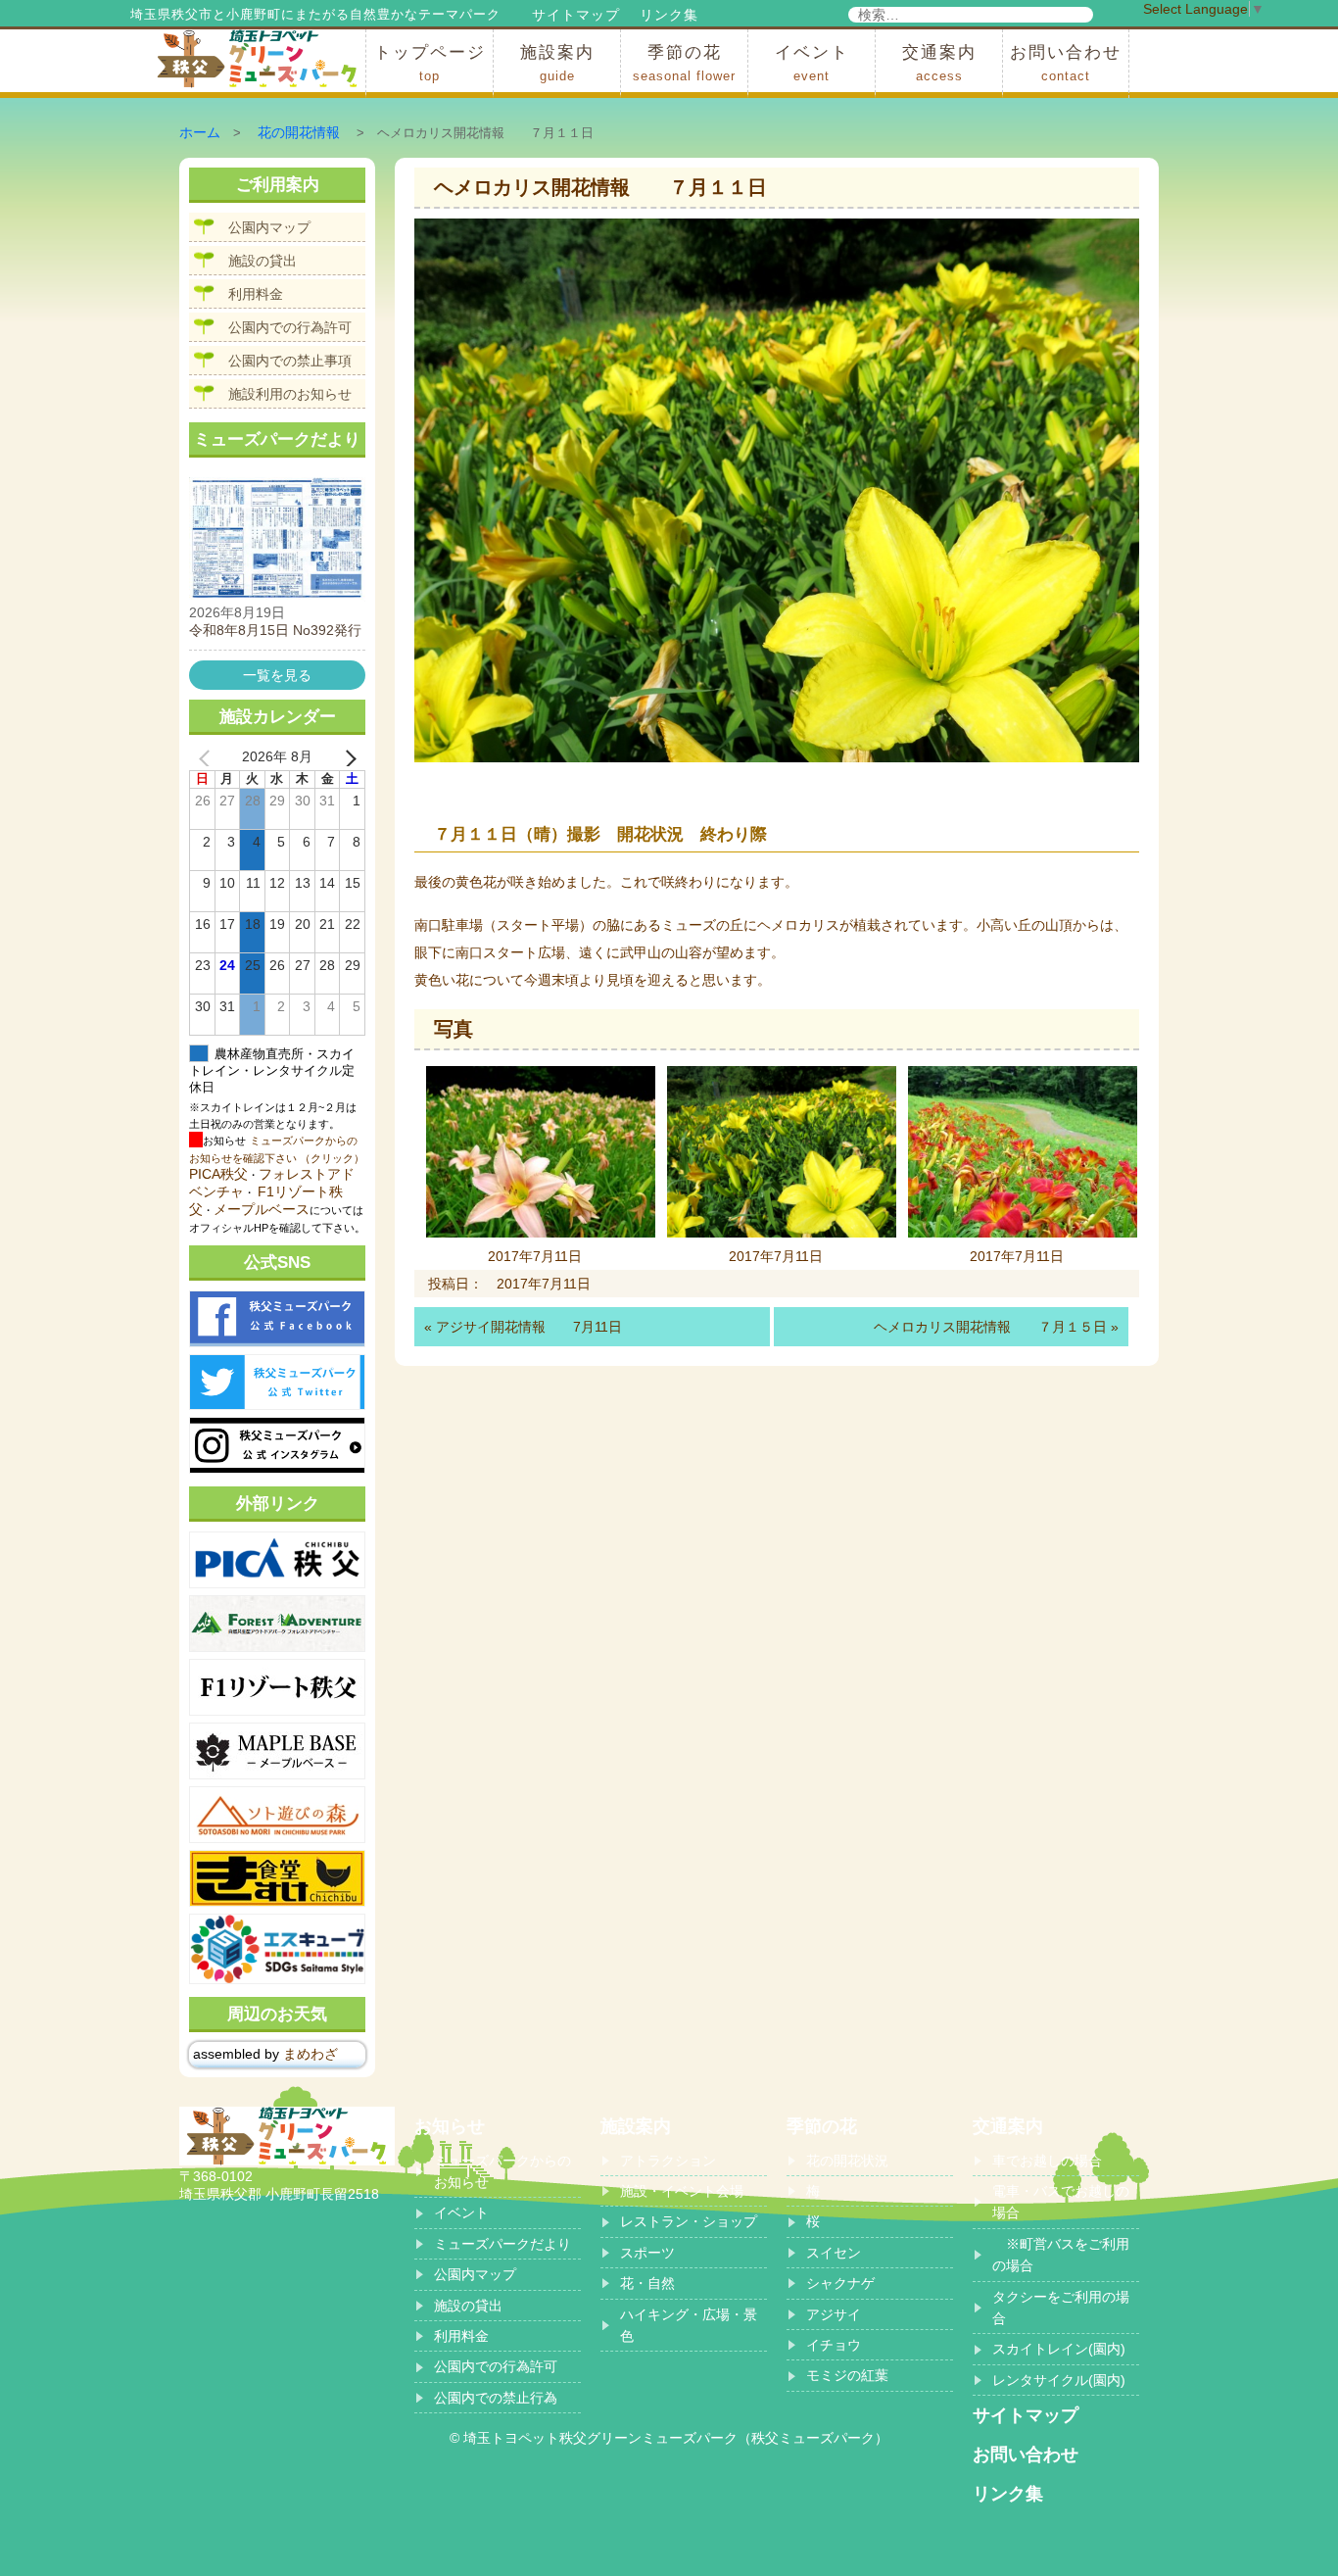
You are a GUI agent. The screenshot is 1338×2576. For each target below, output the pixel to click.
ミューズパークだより (502, 2244)
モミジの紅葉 (847, 2375)
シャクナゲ (840, 2283)
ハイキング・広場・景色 (689, 2325)
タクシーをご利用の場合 (1061, 2308)
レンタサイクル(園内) (1059, 2380)
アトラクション (668, 2161)
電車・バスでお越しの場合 (1061, 2202)
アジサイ (834, 2314)
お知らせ (450, 2126)
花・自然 (647, 2283)
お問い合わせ (1066, 63)
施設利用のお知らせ (290, 394)
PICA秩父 (218, 1174)
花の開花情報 (299, 132)
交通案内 (939, 63)
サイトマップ (576, 15)
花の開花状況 (847, 2161)
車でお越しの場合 (1047, 2161)
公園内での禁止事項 (290, 361)
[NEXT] (347, 757)
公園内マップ (269, 227)
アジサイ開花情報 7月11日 (529, 1327)
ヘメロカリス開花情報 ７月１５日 (990, 1327)
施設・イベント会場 (682, 2191)
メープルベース (262, 1209)
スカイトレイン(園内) (1059, 2349)
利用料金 (256, 294)
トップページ (430, 63)
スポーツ (647, 2253)
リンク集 (669, 15)
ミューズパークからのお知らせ (502, 2171)
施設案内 (557, 63)
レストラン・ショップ (689, 2221)
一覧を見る (277, 675)
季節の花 (684, 63)
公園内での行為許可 (290, 327)
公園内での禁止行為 (496, 2398)
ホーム (200, 132)
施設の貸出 (263, 261)
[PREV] (208, 757)
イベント (812, 63)
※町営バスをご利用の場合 (1061, 2255)
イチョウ (834, 2345)
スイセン (834, 2253)
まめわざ (311, 2054)
